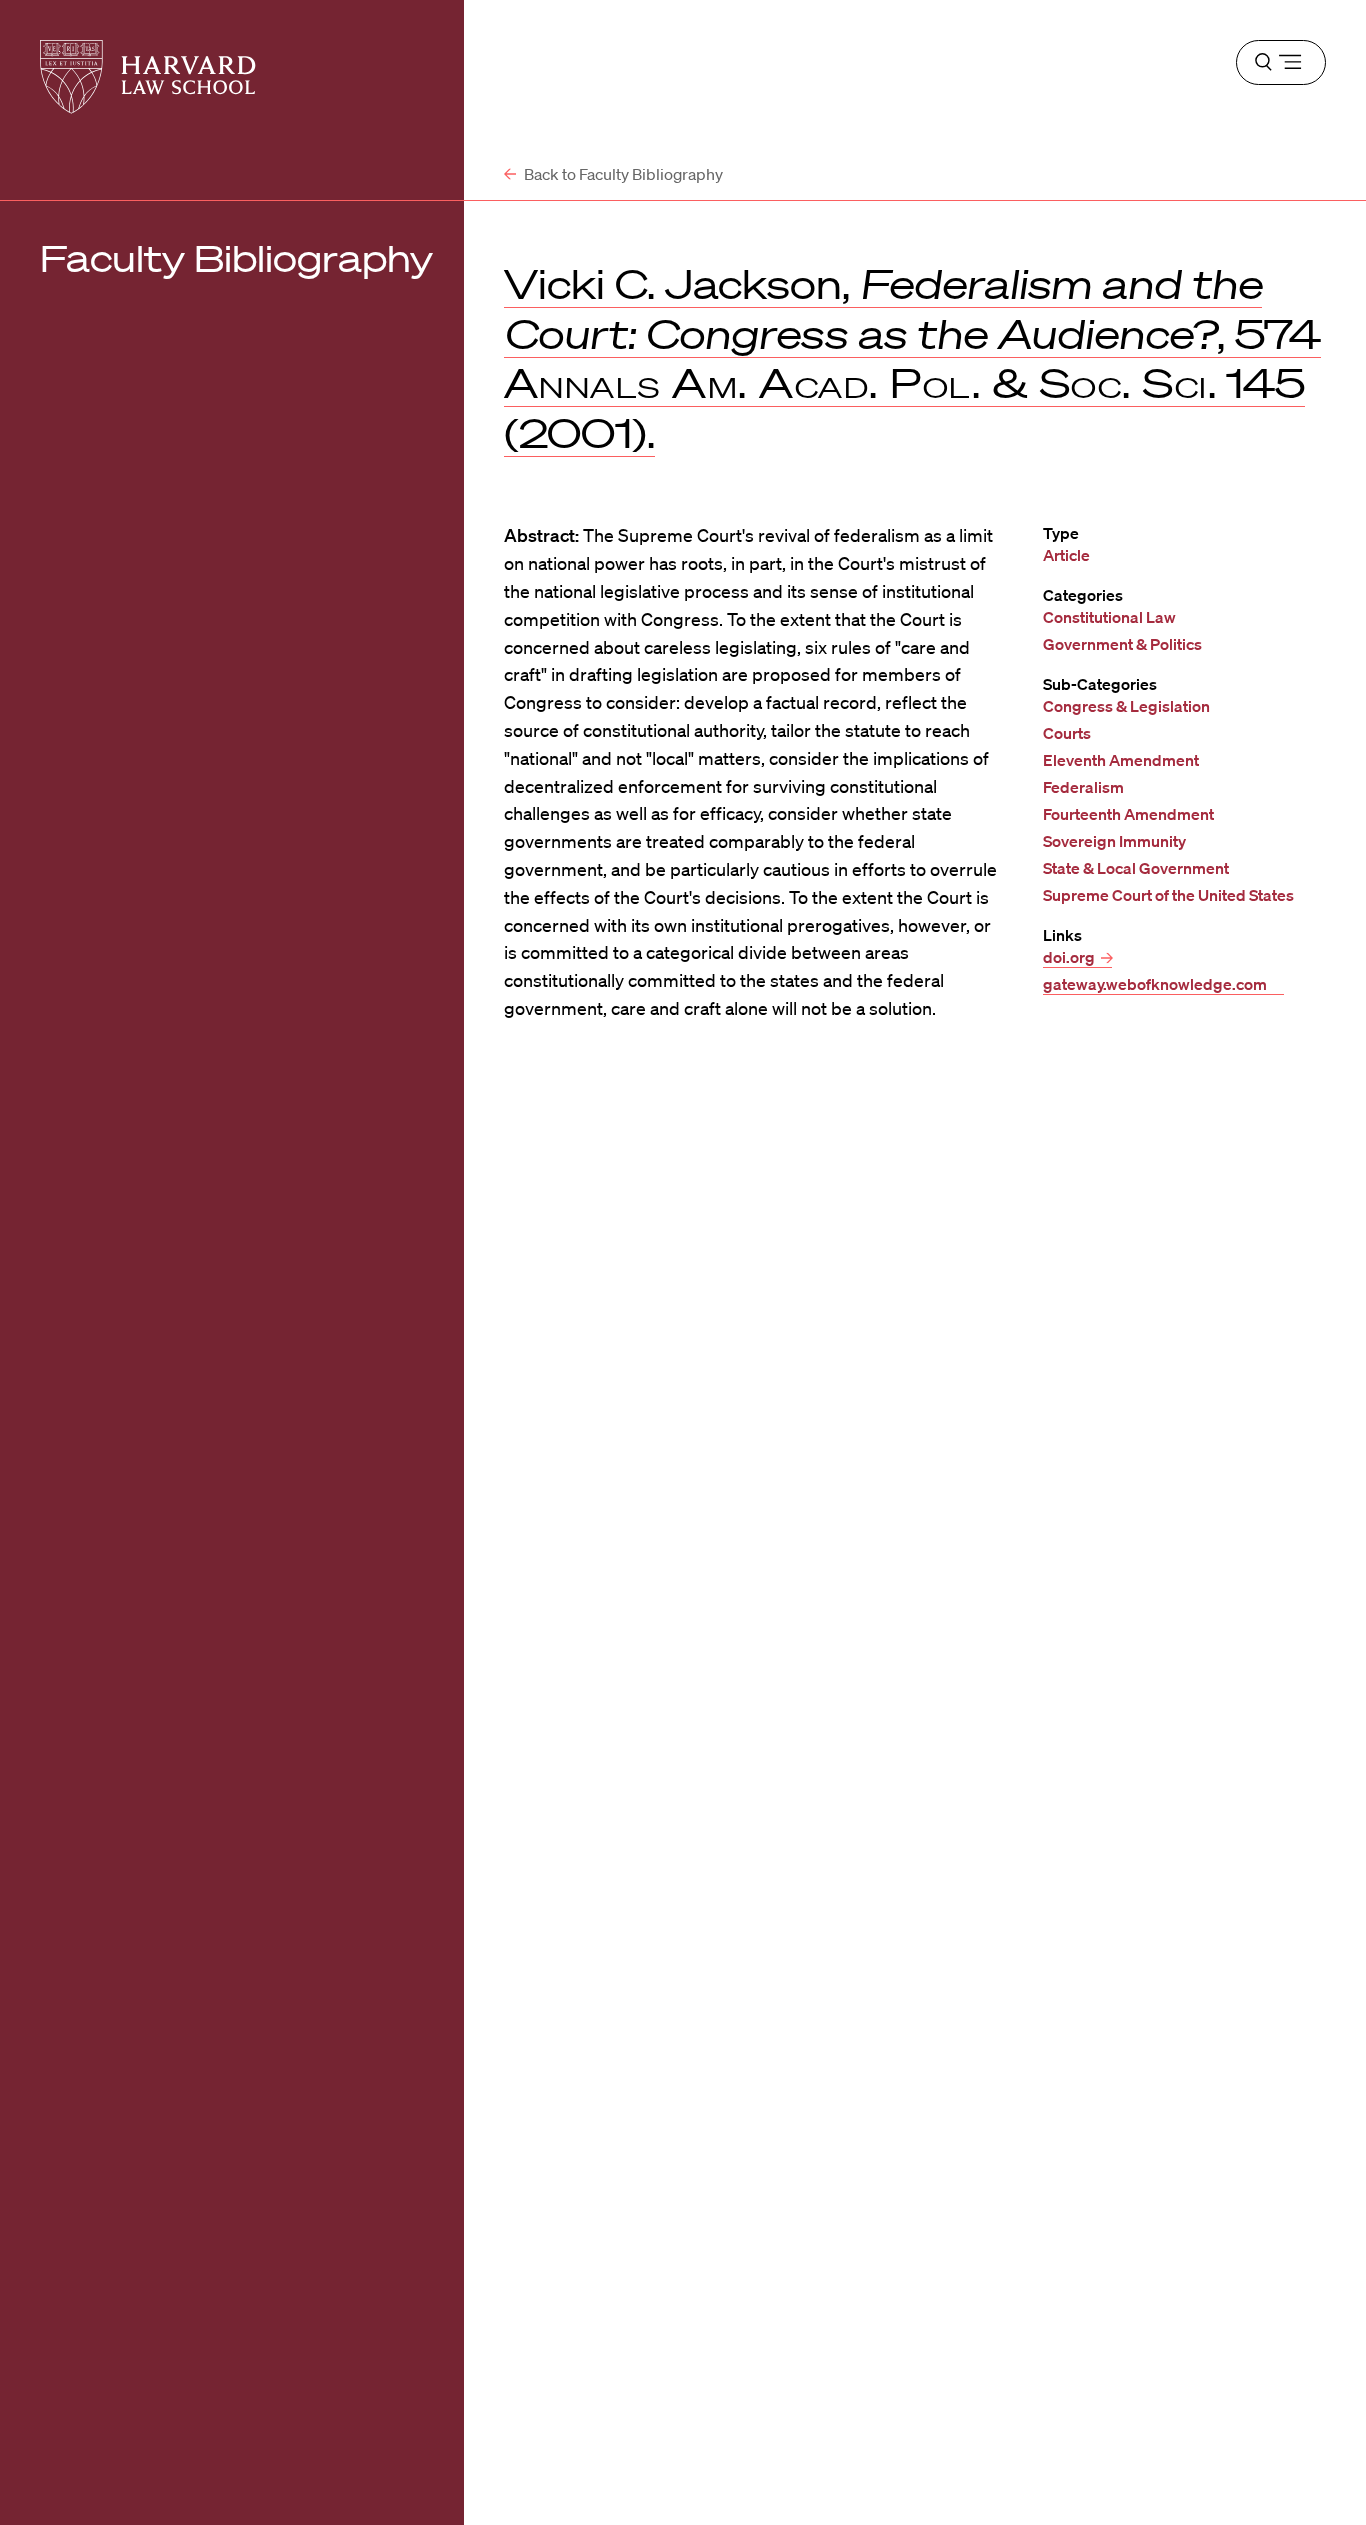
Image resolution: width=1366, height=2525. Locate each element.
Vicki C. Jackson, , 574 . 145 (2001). (912, 358)
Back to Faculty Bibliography (622, 174)
